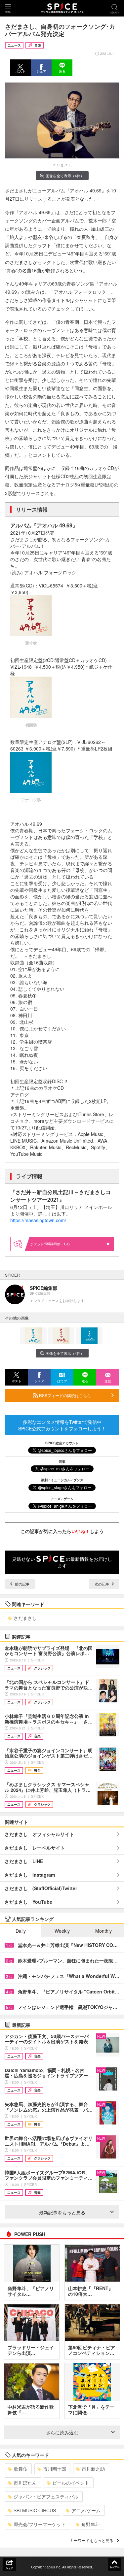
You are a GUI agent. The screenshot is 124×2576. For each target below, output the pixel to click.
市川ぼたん (25, 2483)
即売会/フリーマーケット (40, 2524)
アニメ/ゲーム (86, 2510)
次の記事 (102, 1584)
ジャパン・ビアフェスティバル (46, 2496)
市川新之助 (93, 2469)
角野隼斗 (91, 2524)
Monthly (103, 1931)
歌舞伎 (21, 2469)
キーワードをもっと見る (92, 2540)
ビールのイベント (71, 2483)
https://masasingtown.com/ (38, 1220)
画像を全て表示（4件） (65, 176)
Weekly (62, 1931)
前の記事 (22, 1584)
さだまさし (25, 1618)
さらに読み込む (62, 2432)
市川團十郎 (55, 2469)
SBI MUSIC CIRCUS (35, 2510)
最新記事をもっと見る (62, 2212)
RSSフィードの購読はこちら (64, 1395)
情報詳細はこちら (57, 1244)
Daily (21, 1931)
